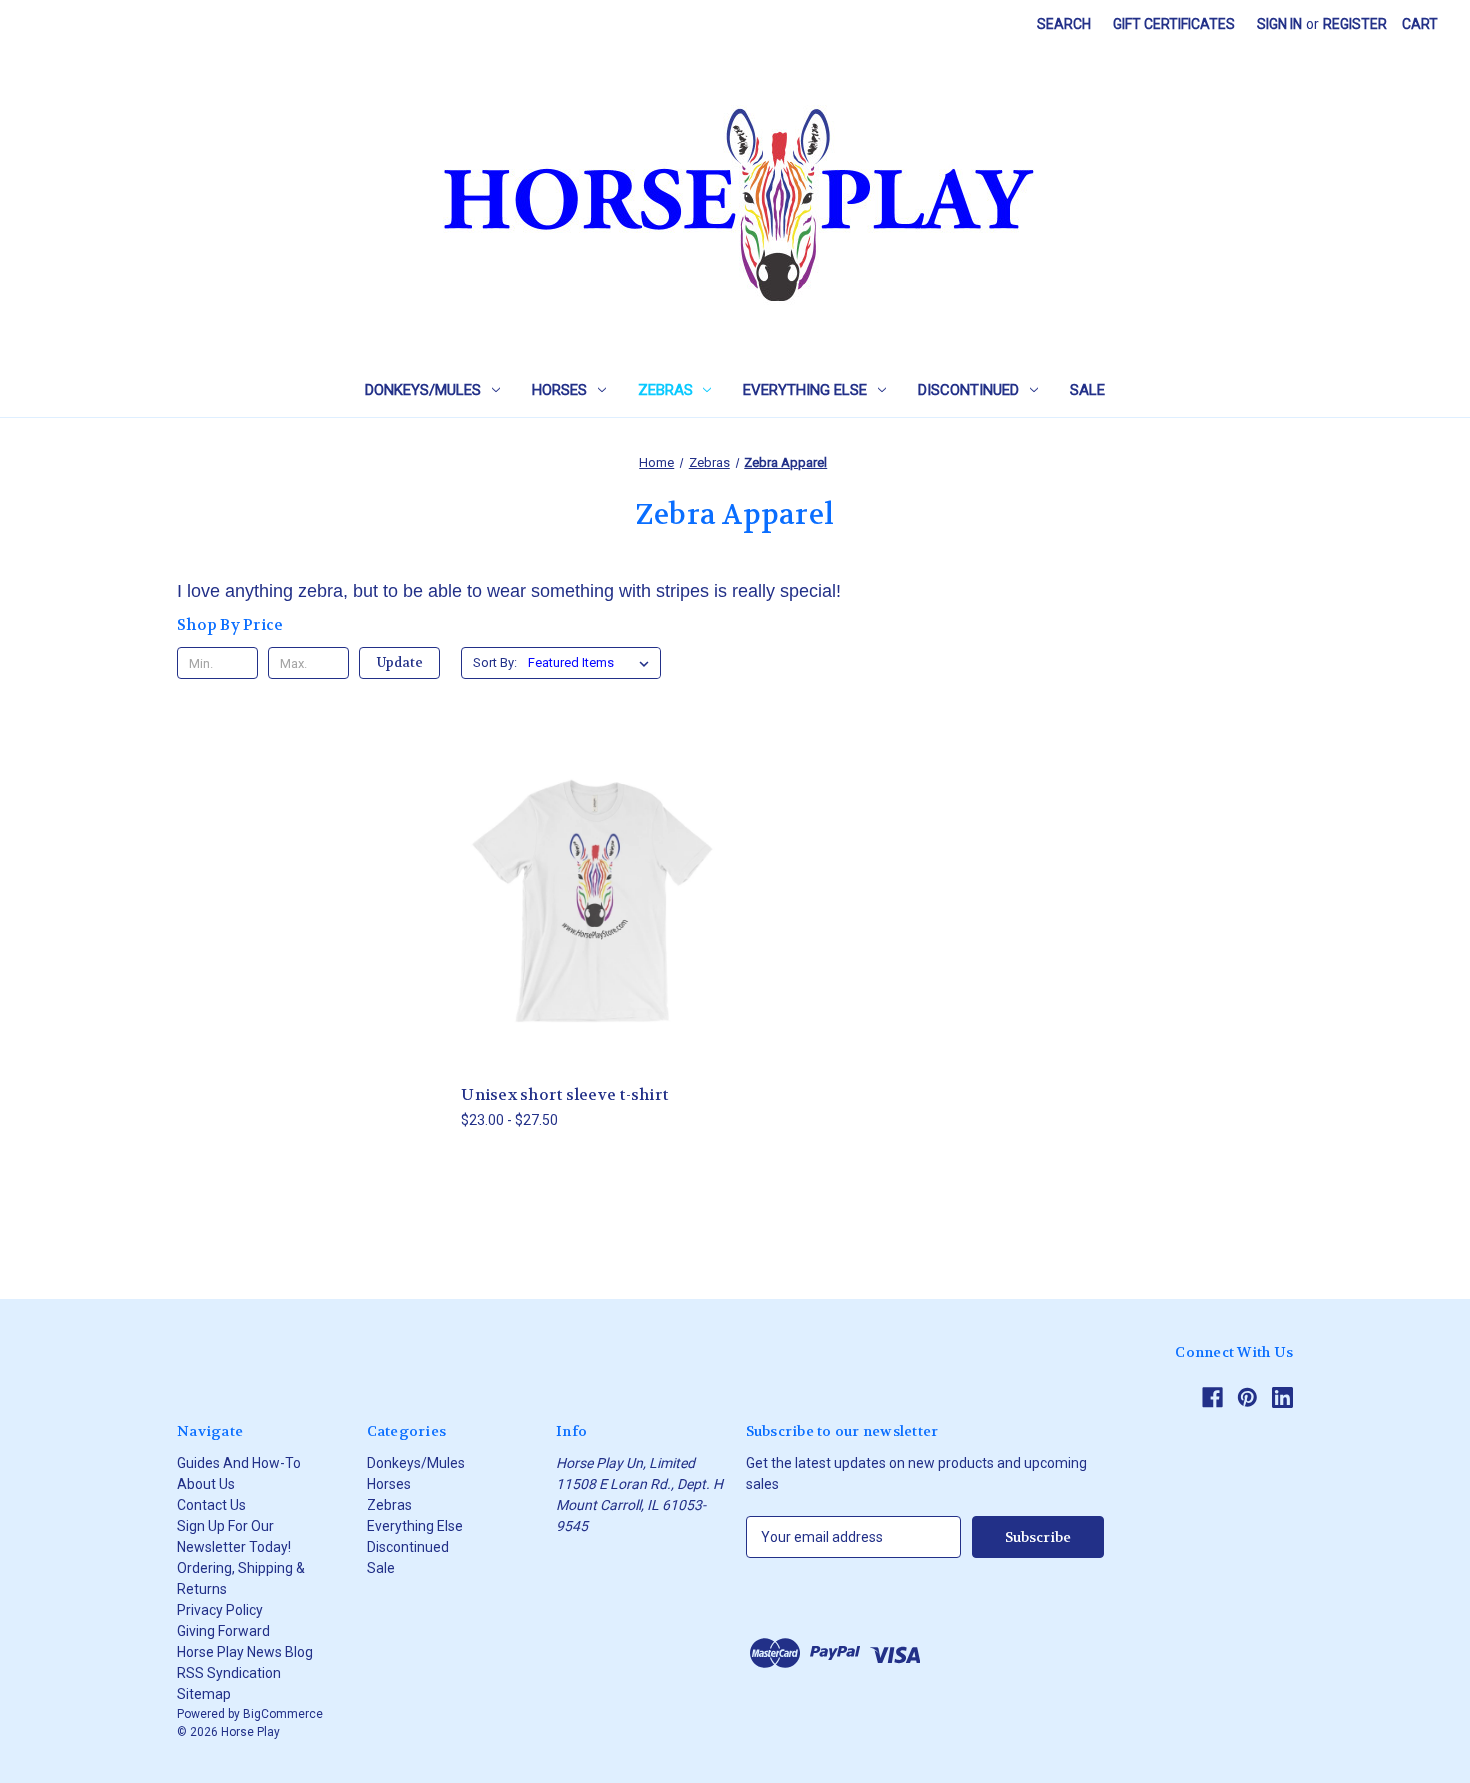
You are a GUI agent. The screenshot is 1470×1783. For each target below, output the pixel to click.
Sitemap (204, 1694)
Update (400, 662)
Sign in (1279, 24)
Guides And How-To (239, 1463)
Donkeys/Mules (423, 390)
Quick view (590, 881)
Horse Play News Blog (245, 1652)
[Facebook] (1212, 1397)
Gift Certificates (1174, 24)
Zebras (665, 390)
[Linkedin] (1282, 1397)
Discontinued (968, 390)
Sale (1087, 390)
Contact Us (211, 1505)
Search (1064, 24)
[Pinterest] (1247, 1397)
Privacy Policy (220, 1610)
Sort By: (495, 662)
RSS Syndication (229, 1673)
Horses (559, 390)
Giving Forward (223, 1631)
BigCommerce (283, 1714)
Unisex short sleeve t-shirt (564, 1095)
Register (1355, 24)
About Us (206, 1484)
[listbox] (592, 663)
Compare (586, 918)
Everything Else (805, 390)
